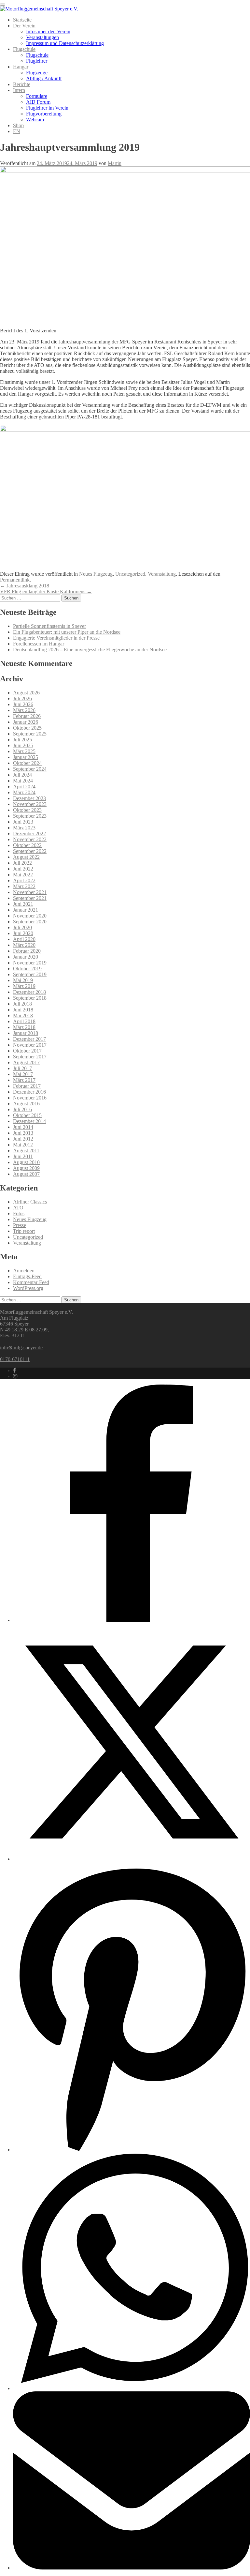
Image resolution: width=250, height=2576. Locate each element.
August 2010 (26, 1162)
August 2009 (26, 1168)
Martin (115, 163)
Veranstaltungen (42, 37)
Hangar (21, 67)
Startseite (22, 20)
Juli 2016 (22, 1109)
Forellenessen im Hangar (39, 644)
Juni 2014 (23, 1127)
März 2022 (24, 886)
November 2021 (30, 892)
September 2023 (30, 816)
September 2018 (30, 998)
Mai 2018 (23, 1015)
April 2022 (24, 880)
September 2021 (30, 898)
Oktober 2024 (27, 763)
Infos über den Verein (48, 31)
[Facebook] (132, 1620)
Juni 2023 (23, 822)
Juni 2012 (23, 1139)
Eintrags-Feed (27, 1276)
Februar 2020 (27, 951)
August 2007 (26, 1174)
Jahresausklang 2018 (25, 586)
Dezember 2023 (29, 798)
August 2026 (26, 693)
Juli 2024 (22, 775)
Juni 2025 (23, 745)
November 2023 (30, 804)
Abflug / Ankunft (44, 78)
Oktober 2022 (27, 845)
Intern (19, 90)
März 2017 (24, 1080)
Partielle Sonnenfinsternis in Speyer (49, 626)
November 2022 (30, 839)
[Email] (132, 2568)
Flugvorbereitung (44, 114)
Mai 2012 (23, 1145)
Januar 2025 (26, 757)
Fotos (19, 1213)
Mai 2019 (23, 980)
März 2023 (24, 828)
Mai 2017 (23, 1074)
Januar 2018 (26, 1033)
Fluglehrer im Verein (47, 108)
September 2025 (30, 734)
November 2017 (30, 1045)
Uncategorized (130, 574)
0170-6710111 (15, 1359)
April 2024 (24, 787)
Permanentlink (15, 580)
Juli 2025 (22, 740)
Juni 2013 (23, 1133)
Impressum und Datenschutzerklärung (65, 43)
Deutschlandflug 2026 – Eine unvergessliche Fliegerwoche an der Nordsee (90, 650)
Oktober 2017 (27, 1051)
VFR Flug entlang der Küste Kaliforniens (46, 591)
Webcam (35, 120)
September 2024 (30, 769)
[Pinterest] (132, 2150)
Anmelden (24, 1271)
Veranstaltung (162, 574)
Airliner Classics (30, 1202)
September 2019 (30, 974)
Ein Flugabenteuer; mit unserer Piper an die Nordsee (67, 632)
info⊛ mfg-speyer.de (21, 1348)
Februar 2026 (27, 716)
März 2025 (24, 751)
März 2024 (24, 792)
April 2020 (24, 939)
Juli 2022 (22, 863)
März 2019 (24, 986)
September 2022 (30, 851)
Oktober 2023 (27, 810)
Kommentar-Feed (31, 1282)
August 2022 (26, 857)
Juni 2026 (23, 704)
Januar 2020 (26, 957)
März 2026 (24, 710)
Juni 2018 (23, 1010)
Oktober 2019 (27, 969)
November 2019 (30, 963)
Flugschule (24, 49)
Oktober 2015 (27, 1115)
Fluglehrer (37, 61)
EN (17, 131)
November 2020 (30, 916)
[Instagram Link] (15, 1376)
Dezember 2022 (29, 833)
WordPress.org (28, 1288)
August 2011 (26, 1151)
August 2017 (26, 1062)
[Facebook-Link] (14, 1370)
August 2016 (26, 1104)
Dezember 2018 (29, 992)
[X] (132, 1859)
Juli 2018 (22, 1004)
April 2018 (24, 1021)
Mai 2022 (23, 875)
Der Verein (24, 26)
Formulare (37, 96)
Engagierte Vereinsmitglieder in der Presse (56, 638)
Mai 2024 (23, 781)
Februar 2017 (27, 1086)
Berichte (22, 84)
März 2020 (24, 945)
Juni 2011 (23, 1156)
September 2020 (30, 922)
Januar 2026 (26, 722)
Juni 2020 (23, 933)
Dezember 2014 (29, 1121)
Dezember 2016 (29, 1092)
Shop (18, 125)
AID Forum (38, 102)
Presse (20, 1225)
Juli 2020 (22, 927)
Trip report (24, 1231)
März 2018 (24, 1027)
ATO (18, 1208)
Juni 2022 (23, 869)
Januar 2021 (26, 910)
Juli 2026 (22, 698)
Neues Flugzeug (96, 574)
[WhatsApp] (132, 2388)
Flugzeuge (37, 73)
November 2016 (30, 1098)
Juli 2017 (22, 1068)
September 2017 (30, 1057)
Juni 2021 (23, 904)
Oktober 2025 (27, 728)
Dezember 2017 (29, 1039)
